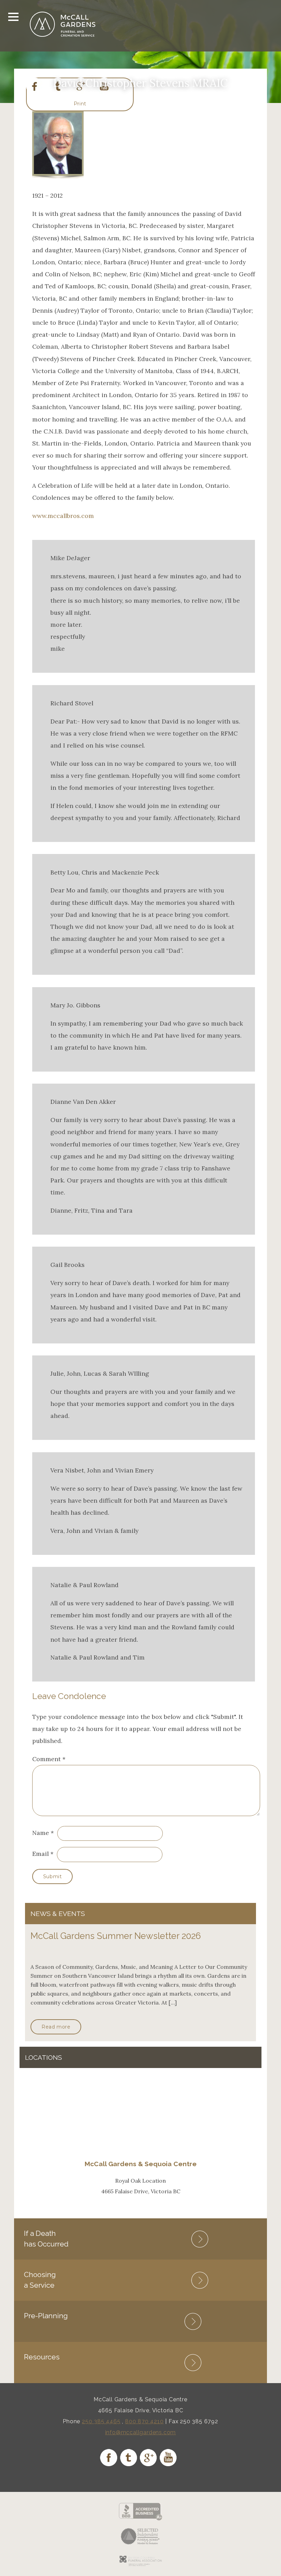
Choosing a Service (40, 2280)
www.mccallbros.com (63, 516)
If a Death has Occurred (46, 2238)
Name (41, 1833)
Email (40, 1854)
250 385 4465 (101, 2421)
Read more (56, 2027)
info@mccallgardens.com (141, 2432)
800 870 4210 (144, 2421)
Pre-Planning (46, 2316)
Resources (42, 2357)
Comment (49, 1759)
